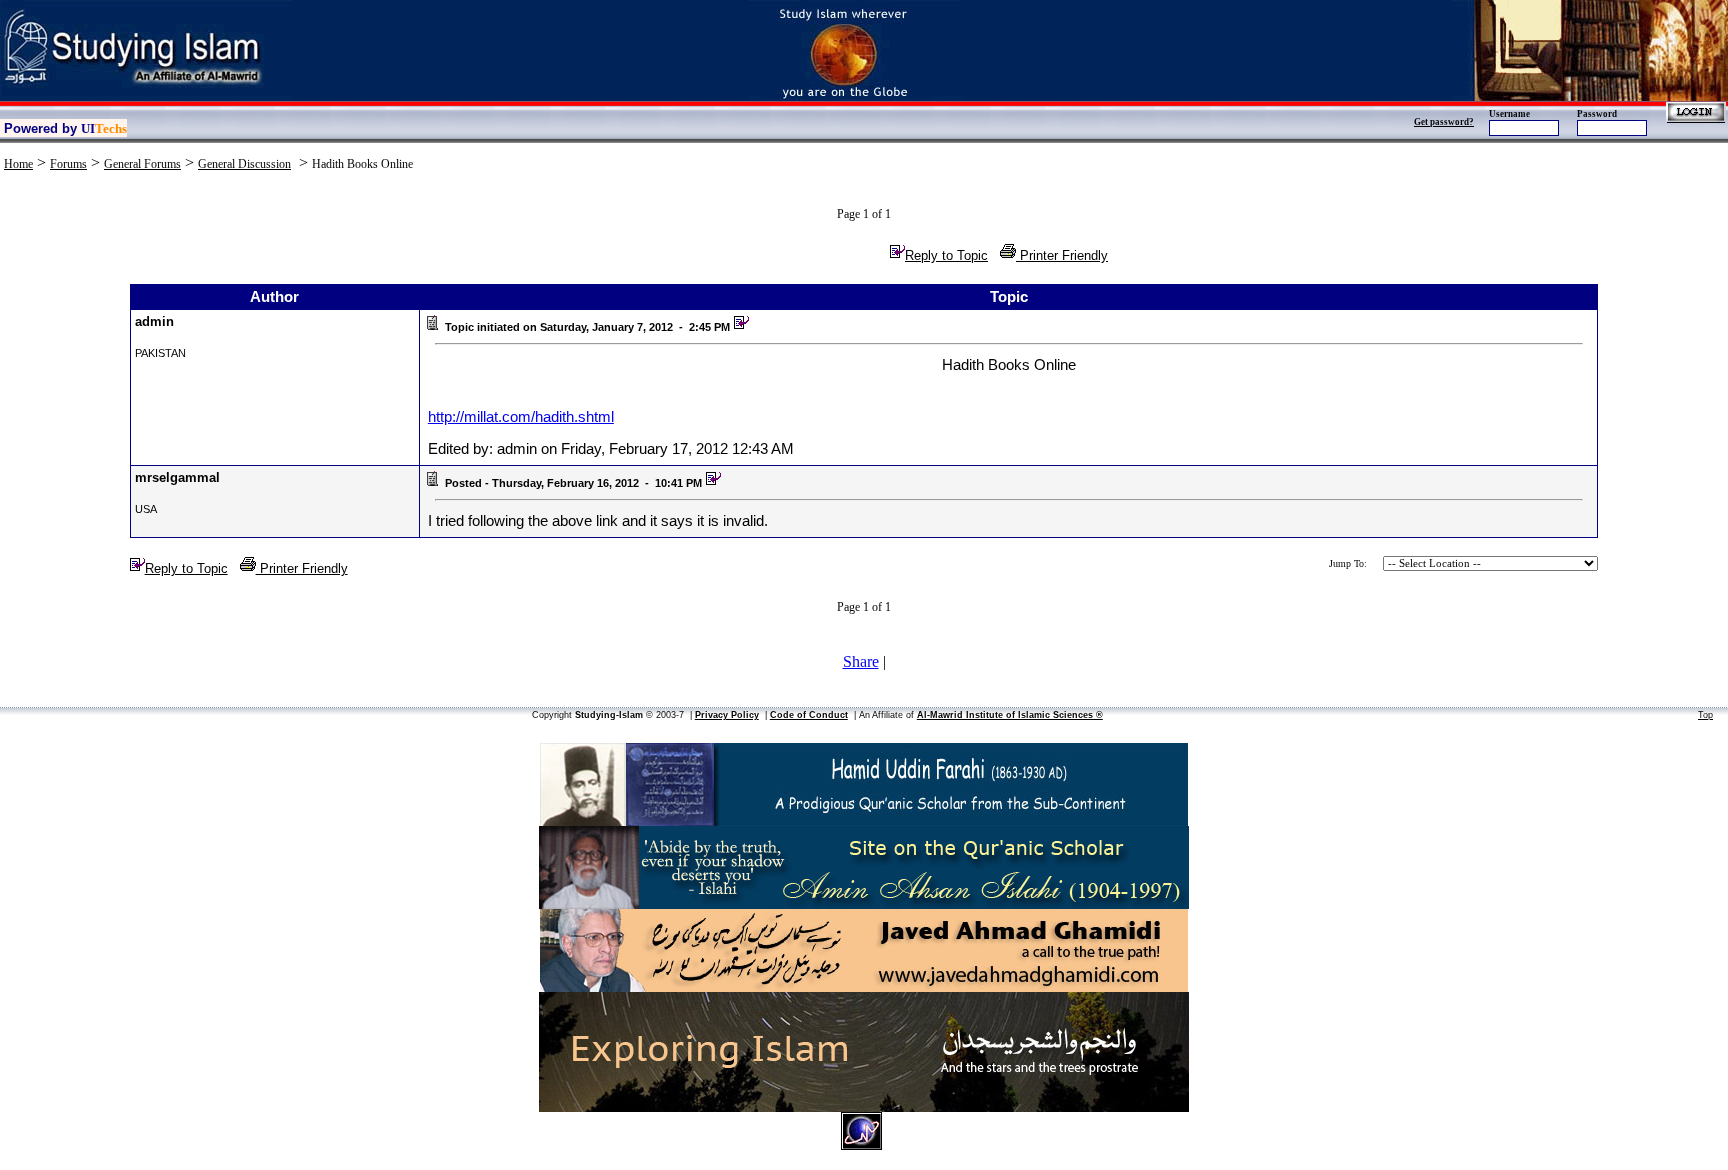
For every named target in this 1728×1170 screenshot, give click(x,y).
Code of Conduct (809, 715)
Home (18, 164)
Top (1705, 715)
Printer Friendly (1062, 255)
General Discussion (244, 164)
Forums (68, 164)
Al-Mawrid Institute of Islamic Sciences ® (1010, 715)
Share (861, 661)
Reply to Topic (946, 255)
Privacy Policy (727, 715)
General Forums (142, 164)
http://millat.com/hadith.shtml (521, 417)
